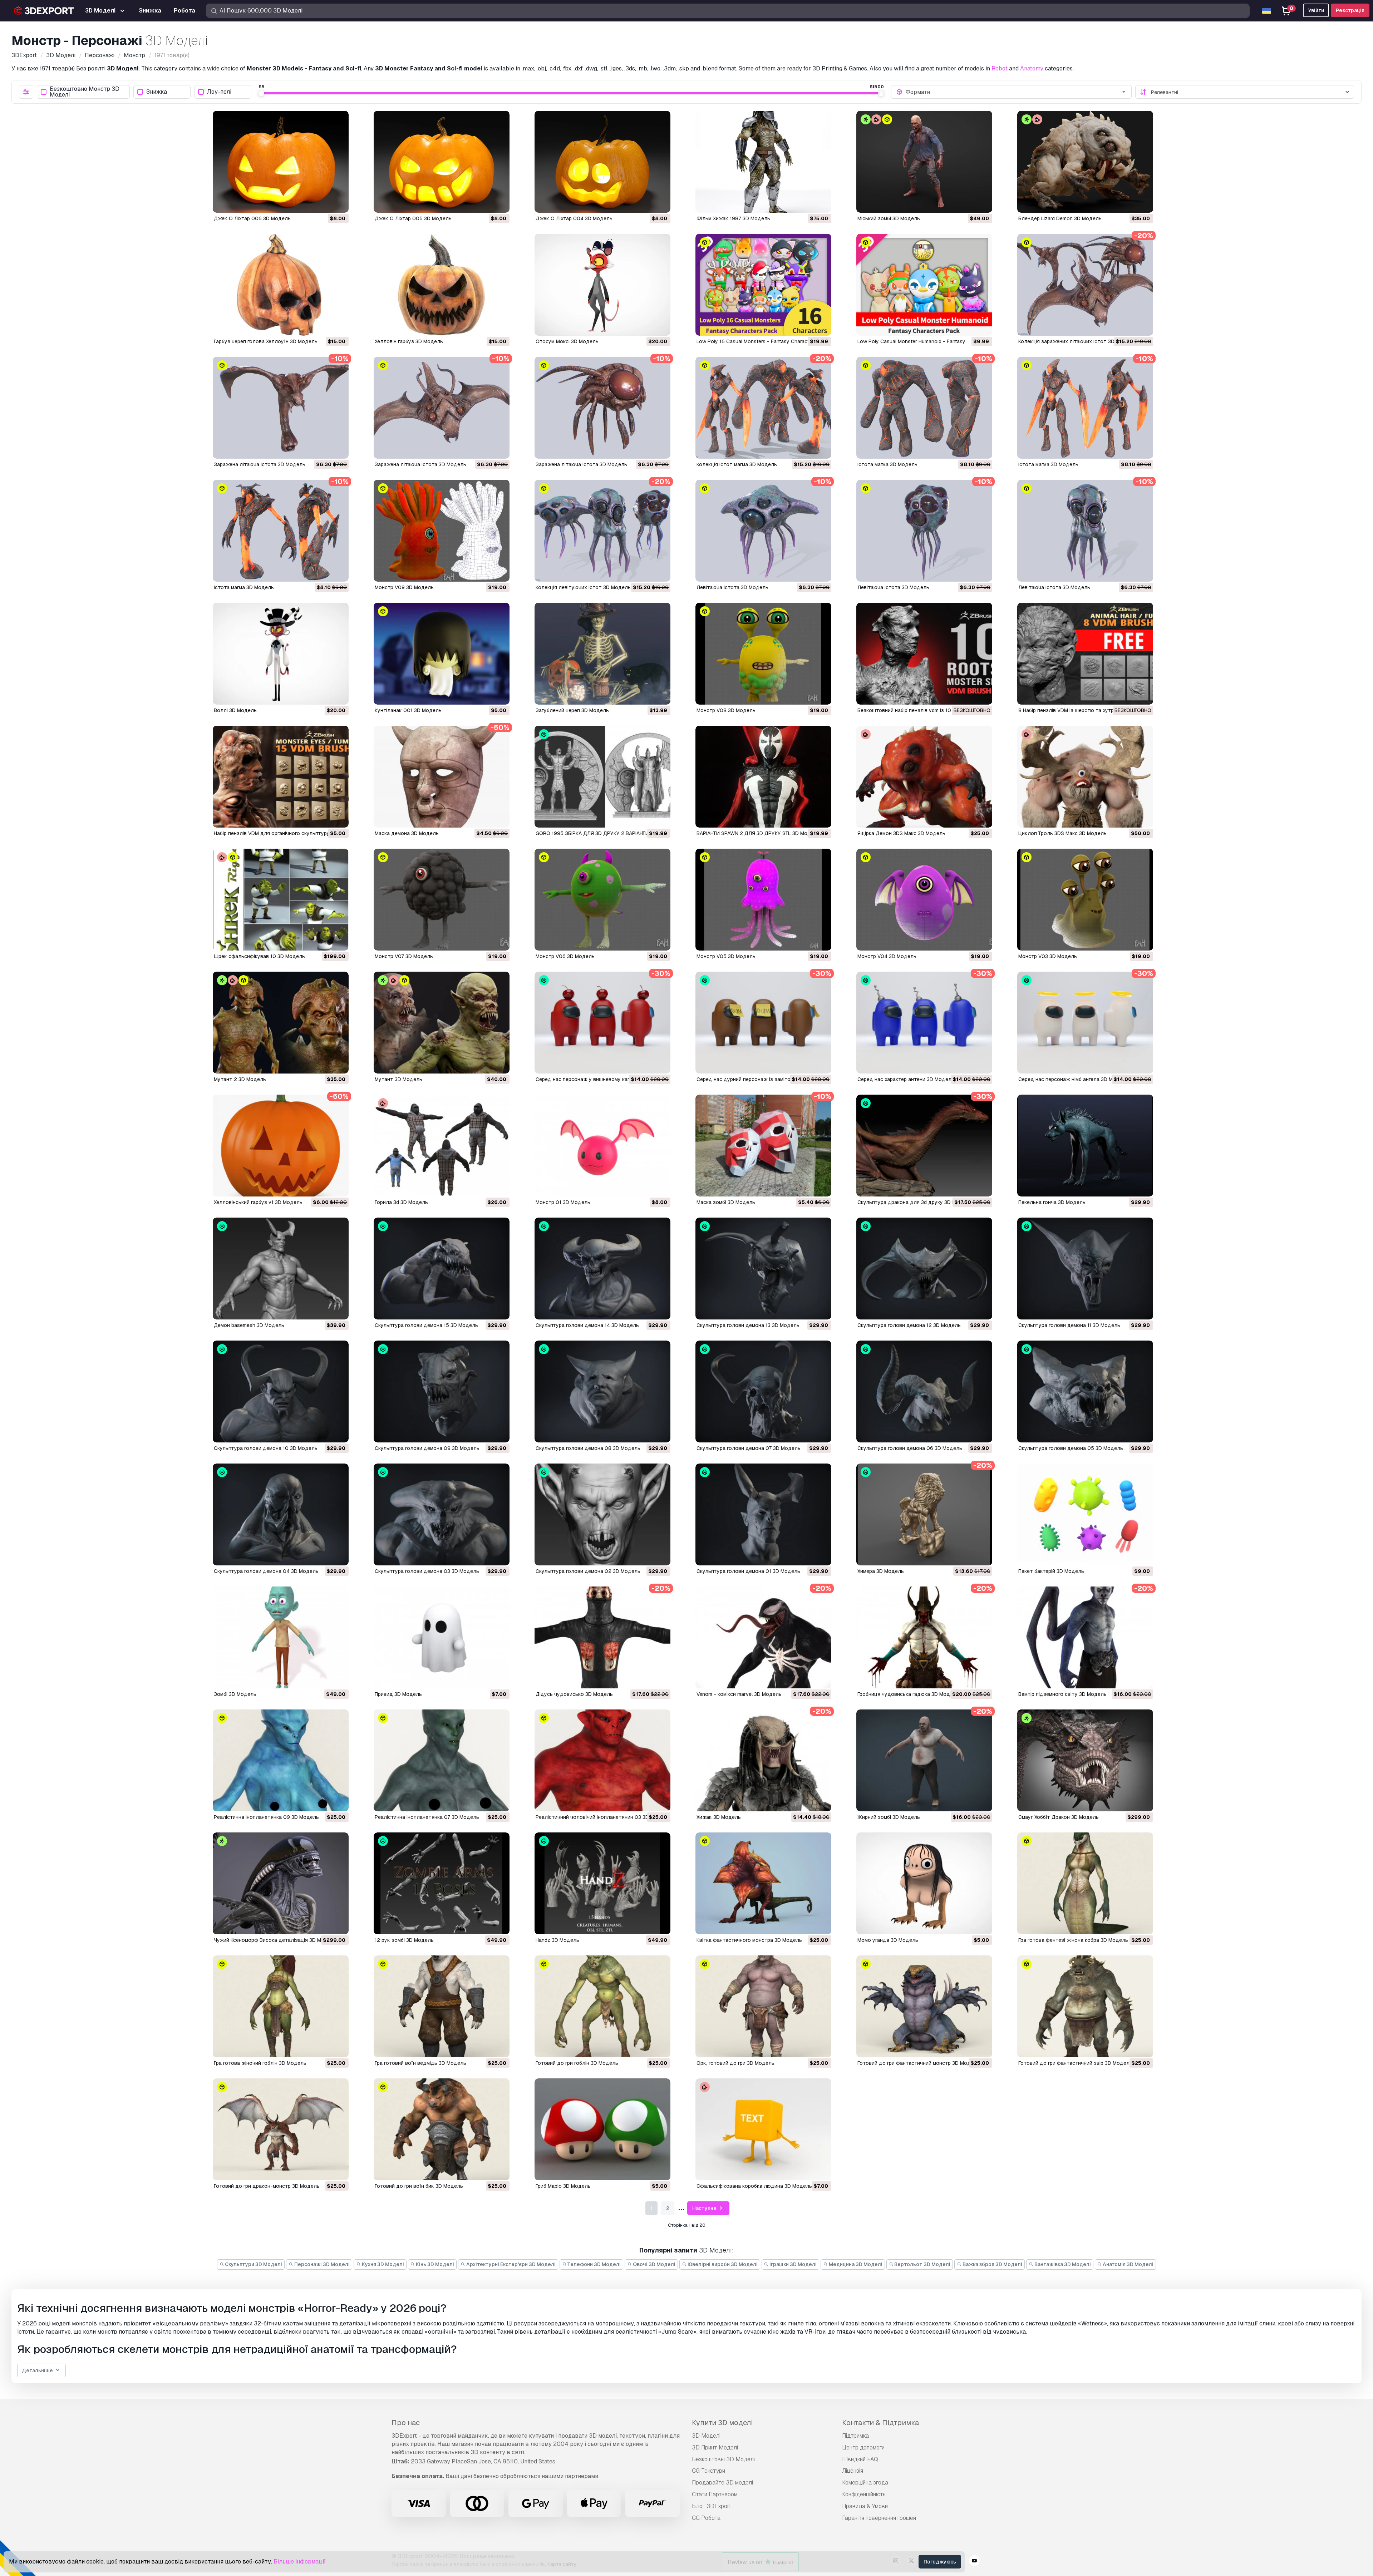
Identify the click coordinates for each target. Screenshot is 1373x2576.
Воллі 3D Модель (235, 710)
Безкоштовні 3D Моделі (723, 2459)
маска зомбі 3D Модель (726, 1202)
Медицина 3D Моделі (855, 2264)
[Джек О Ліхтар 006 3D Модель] (281, 162)
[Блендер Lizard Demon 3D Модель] (1085, 162)
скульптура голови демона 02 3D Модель (588, 1571)
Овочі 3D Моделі (654, 2264)
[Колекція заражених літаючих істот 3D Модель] (1085, 285)
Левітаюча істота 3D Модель (732, 587)
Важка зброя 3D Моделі (992, 2264)
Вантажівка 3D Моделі (1062, 2264)
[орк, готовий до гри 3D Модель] (763, 2006)
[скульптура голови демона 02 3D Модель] (602, 1514)
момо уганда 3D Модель (888, 1940)
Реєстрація (1350, 10)
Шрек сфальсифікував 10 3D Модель (259, 956)
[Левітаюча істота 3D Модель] (763, 531)
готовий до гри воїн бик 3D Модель (419, 2186)
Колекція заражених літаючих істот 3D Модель (1077, 341)
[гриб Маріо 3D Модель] (602, 2129)
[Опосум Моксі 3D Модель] (602, 285)
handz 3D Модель (557, 1940)
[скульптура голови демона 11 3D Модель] (1085, 1269)
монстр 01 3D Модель (563, 1202)
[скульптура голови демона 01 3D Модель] (763, 1514)
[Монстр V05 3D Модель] (763, 900)
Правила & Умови (865, 2506)
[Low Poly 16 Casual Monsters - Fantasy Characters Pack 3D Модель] (763, 285)
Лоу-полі (219, 92)
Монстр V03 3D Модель (1048, 956)
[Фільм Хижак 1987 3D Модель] (763, 162)
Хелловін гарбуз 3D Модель (409, 341)
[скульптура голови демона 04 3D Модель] (281, 1514)
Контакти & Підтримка (880, 2423)
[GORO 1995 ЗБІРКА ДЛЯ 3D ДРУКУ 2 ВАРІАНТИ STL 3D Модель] (602, 777)
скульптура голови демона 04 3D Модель (266, 1571)
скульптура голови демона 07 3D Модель (749, 1448)
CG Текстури (708, 2471)
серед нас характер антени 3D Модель (906, 1079)
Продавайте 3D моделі (722, 2483)
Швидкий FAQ (860, 2459)
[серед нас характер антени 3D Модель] (924, 1023)
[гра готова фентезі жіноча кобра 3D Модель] (1085, 1883)
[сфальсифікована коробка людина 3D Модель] (763, 2129)
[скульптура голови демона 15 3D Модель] (442, 1269)
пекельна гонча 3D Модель (1052, 1202)
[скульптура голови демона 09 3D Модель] (442, 1391)
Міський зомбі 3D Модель (889, 218)
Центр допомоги (863, 2447)
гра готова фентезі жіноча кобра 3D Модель (1073, 1940)
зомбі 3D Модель (235, 1694)
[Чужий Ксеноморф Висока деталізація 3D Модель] (281, 1883)
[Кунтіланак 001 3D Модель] (442, 654)
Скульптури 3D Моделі (253, 2264)
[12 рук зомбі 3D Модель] (442, 1883)
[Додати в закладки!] (338, 203)
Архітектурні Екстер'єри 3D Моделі (510, 2264)
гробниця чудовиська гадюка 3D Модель (908, 1694)
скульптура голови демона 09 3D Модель (427, 1448)
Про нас (406, 2423)
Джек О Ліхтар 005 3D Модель (413, 218)
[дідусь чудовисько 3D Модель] (602, 1637)
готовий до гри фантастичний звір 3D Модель (1075, 2063)
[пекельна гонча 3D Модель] (1085, 1146)
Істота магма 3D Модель (887, 464)
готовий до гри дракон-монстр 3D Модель (267, 2186)
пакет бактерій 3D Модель (1051, 1571)
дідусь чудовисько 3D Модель (574, 1694)
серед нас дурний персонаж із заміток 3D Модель (759, 1079)
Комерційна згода (865, 2483)
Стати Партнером (715, 2494)
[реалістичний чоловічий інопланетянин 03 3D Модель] (602, 1760)
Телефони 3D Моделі (594, 2264)
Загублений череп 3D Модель (572, 710)
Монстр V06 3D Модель (565, 956)
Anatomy (1032, 68)
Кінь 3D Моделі (434, 2264)
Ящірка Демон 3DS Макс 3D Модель (901, 833)
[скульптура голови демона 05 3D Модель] (1085, 1391)
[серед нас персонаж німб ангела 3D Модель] (1085, 1023)
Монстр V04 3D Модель (887, 956)
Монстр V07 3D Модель (404, 956)
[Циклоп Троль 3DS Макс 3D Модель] (1085, 777)
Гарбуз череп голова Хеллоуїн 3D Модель (266, 341)
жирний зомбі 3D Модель (889, 1817)
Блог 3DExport (712, 2506)
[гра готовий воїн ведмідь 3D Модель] (442, 2006)
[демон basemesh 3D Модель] (281, 1269)
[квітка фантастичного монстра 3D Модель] (763, 1883)
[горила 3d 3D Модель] (442, 1146)
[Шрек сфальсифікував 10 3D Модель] (281, 900)
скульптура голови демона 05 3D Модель (1071, 1448)
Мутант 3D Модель (398, 1079)
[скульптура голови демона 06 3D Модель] (924, 1391)
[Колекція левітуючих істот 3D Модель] (602, 531)
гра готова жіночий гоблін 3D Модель (260, 2063)
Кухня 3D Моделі (382, 2264)
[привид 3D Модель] (442, 1637)
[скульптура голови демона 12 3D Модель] (924, 1269)
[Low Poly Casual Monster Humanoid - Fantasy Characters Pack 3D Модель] (924, 285)
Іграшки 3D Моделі (793, 2264)
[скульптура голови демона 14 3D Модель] (602, 1269)
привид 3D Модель (398, 1694)
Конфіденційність (864, 2494)
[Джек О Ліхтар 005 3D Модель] (442, 162)
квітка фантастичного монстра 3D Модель (749, 1940)
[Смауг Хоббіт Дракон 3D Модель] (1085, 1760)
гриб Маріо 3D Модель (563, 2186)
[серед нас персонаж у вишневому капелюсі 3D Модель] (602, 1023)
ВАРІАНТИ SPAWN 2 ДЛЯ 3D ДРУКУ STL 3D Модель (758, 833)
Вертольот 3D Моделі (922, 2264)
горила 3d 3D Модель (401, 1202)
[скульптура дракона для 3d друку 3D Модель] (924, 1146)
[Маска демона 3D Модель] (442, 777)
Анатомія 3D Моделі (1128, 2264)
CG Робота (706, 2518)
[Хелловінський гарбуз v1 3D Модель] (281, 1146)
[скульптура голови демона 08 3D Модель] (602, 1391)
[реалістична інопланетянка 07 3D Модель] (442, 1760)
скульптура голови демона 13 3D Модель (748, 1325)
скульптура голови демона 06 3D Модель (910, 1448)
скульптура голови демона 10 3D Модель (266, 1448)
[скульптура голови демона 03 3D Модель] (442, 1514)
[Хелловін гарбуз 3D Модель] (442, 285)
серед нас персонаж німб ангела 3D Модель (1073, 1079)
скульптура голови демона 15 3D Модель (426, 1325)
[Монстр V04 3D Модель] (924, 900)
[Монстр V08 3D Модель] (763, 654)
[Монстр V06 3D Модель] (602, 900)
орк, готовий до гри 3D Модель (735, 2063)
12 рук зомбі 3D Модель (404, 1940)
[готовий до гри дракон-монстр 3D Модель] (281, 2129)
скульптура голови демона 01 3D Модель (748, 1571)
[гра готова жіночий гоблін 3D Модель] (281, 2006)
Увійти (1316, 10)
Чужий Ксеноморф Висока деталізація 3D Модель (275, 1940)
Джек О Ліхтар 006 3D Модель (252, 218)
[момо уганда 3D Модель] (924, 1883)
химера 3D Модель (881, 1571)
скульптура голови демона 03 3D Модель (427, 1571)
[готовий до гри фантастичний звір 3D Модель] (1085, 2006)
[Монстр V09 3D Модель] (442, 531)
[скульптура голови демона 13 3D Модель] (763, 1269)
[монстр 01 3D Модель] (602, 1146)
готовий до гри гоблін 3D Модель (577, 2063)
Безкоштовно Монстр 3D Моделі (85, 92)
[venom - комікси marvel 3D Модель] (763, 1637)
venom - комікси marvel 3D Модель (739, 1694)
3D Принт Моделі (715, 2447)
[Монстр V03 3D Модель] (1085, 900)
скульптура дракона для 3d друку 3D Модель (915, 1202)
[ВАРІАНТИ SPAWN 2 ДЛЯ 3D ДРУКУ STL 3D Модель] (763, 777)
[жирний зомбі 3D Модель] (924, 1760)
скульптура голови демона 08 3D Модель (588, 1448)
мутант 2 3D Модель (240, 1079)
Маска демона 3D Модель (407, 833)
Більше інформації (300, 2562)
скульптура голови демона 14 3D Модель (587, 1325)
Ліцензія (853, 2471)
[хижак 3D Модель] (763, 1760)
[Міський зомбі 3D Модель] (924, 162)
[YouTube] (974, 2562)
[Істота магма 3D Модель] (924, 408)
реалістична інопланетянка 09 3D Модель (266, 1817)
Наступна (705, 2208)
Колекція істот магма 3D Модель (737, 464)
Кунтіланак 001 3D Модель (408, 710)
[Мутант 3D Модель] (442, 1023)
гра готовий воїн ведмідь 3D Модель (420, 2063)
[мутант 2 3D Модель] (281, 1023)
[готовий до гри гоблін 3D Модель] (602, 2006)
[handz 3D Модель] (602, 1883)
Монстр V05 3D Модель (726, 956)
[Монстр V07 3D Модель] (442, 900)
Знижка (157, 92)
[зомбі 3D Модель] (281, 1637)
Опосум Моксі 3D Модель (567, 341)
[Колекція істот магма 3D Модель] (763, 408)
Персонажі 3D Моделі (321, 2264)
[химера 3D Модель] (924, 1514)
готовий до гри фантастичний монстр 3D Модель (919, 2063)
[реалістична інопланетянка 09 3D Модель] (281, 1760)
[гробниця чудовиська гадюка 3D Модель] (924, 1637)
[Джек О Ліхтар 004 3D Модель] (602, 162)
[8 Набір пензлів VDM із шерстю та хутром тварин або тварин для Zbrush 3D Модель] (1085, 654)
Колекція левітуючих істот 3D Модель (583, 587)
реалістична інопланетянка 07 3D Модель (427, 1817)
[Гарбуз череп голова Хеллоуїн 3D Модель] (281, 285)
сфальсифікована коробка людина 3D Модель (754, 2186)
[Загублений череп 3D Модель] (602, 654)
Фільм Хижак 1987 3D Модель (733, 218)
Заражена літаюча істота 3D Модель (260, 464)
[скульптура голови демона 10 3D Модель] (281, 1391)
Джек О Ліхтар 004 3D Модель (574, 218)
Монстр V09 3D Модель (404, 587)
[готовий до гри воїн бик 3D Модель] (442, 2129)
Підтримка (855, 2436)
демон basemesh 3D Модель (249, 1325)
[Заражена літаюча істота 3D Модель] (281, 408)
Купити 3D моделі (722, 2423)
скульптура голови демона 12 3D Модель (909, 1325)
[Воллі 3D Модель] (281, 654)
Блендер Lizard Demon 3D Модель (1060, 218)
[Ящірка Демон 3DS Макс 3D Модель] (924, 777)
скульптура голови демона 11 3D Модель (1069, 1325)
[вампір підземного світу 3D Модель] (1085, 1637)
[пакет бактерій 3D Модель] (1085, 1514)
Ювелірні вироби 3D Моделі (722, 2264)
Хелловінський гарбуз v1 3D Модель (258, 1202)
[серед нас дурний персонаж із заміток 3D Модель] (763, 1023)
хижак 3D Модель (719, 1817)
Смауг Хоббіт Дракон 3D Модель (1059, 1817)
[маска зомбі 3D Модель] (763, 1146)
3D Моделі (706, 2436)
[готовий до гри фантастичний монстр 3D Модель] (924, 2006)
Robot (1000, 68)
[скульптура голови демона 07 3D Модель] (763, 1391)
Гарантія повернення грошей (879, 2518)
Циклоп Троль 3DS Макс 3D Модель (1062, 833)
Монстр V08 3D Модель (726, 710)
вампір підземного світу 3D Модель (1062, 1694)
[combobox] (1016, 92)
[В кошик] (324, 203)
